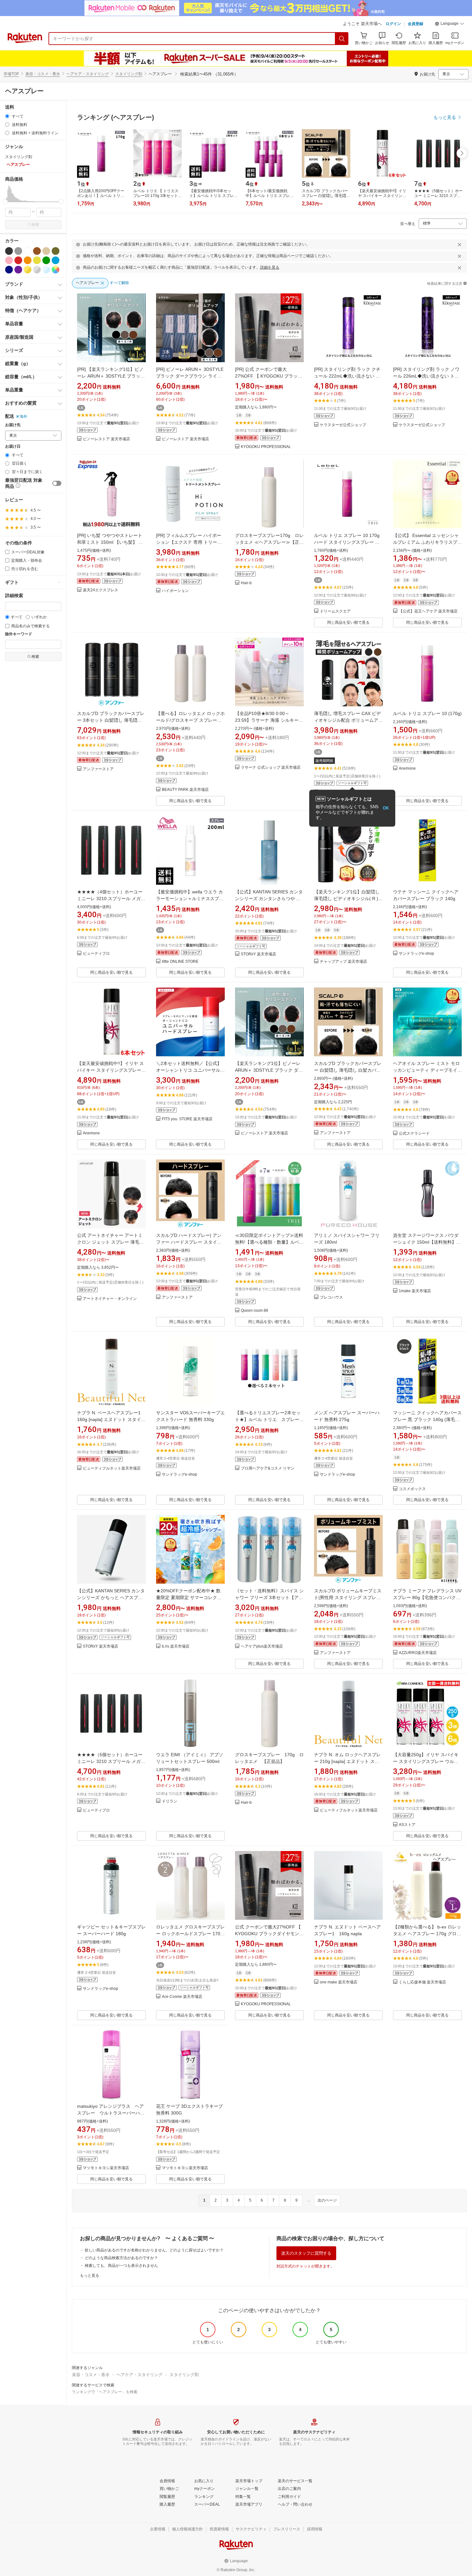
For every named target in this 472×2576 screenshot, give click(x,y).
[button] (450, 24)
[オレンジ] (28, 260)
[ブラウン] (37, 251)
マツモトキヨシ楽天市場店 (106, 2168)
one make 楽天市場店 (339, 1982)
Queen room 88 (254, 1311)
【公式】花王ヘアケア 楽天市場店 (428, 611)
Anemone (407, 769)
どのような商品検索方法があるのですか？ (121, 2258)
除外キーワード (19, 634)
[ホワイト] (28, 251)
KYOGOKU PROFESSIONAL (266, 447)
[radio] (7, 116)
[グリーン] (46, 260)
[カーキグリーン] (56, 251)
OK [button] (386, 808)
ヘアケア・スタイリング (88, 74)
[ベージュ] (46, 251)
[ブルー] (56, 260)
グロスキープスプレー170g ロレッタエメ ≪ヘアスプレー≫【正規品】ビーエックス (269, 542)
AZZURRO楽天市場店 (418, 1653)
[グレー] (18, 251)
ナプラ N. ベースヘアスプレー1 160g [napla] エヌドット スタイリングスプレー (111, 1419)
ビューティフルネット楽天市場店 (112, 1468)
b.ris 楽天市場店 (176, 1646)
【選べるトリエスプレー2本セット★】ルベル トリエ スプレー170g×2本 (268, 1419)
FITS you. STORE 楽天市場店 (187, 1119)
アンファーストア (98, 769)
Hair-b (246, 583)
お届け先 (13, 425)
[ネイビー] (9, 270)
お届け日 (13, 447)
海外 (23, 416)
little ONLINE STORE (180, 962)
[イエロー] (37, 260)
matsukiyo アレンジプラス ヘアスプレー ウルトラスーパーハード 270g (111, 2113)
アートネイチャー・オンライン (110, 1299)
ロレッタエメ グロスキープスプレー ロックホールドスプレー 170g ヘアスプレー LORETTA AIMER (190, 1934)
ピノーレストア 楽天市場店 (106, 439)
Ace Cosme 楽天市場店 (182, 1997)
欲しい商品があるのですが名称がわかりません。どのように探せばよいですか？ (154, 2250)
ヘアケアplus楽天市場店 (262, 1646)
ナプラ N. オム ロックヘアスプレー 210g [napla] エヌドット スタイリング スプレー (347, 1761)
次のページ (327, 2200)
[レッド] (18, 260)
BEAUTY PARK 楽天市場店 (185, 790)
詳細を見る (270, 267)
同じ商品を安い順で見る (348, 622)
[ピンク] (9, 260)
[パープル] (18, 270)
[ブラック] (9, 251)
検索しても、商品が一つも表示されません (121, 2266)
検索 (35, 225)
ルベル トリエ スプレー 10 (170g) (427, 713)
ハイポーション (175, 591)
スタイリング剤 (129, 74)
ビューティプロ (96, 954)
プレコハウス (331, 1297)
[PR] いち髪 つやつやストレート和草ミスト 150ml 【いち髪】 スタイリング (110, 542)
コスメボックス (412, 1489)
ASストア (407, 1825)
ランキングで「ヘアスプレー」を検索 (105, 2392)
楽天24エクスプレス (101, 590)
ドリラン (170, 1801)
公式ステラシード (414, 1134)
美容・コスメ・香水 (43, 74)
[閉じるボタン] (459, 245)
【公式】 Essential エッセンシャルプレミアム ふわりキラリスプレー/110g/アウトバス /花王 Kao (427, 542)
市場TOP (11, 74)
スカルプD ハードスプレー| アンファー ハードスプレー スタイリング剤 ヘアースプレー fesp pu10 (190, 1242)
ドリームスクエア (335, 611)
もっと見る (90, 2276)
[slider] (5, 202)
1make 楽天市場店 (415, 1291)
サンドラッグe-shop (416, 954)
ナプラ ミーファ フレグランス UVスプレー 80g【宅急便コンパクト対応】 (427, 1597)
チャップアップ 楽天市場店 (343, 962)
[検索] (342, 39)
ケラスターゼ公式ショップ (343, 425)
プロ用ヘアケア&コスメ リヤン (268, 1468)
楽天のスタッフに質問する (306, 2253)
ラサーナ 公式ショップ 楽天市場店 (271, 768)
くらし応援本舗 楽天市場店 (422, 1982)
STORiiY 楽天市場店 (258, 954)
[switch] (57, 483)
